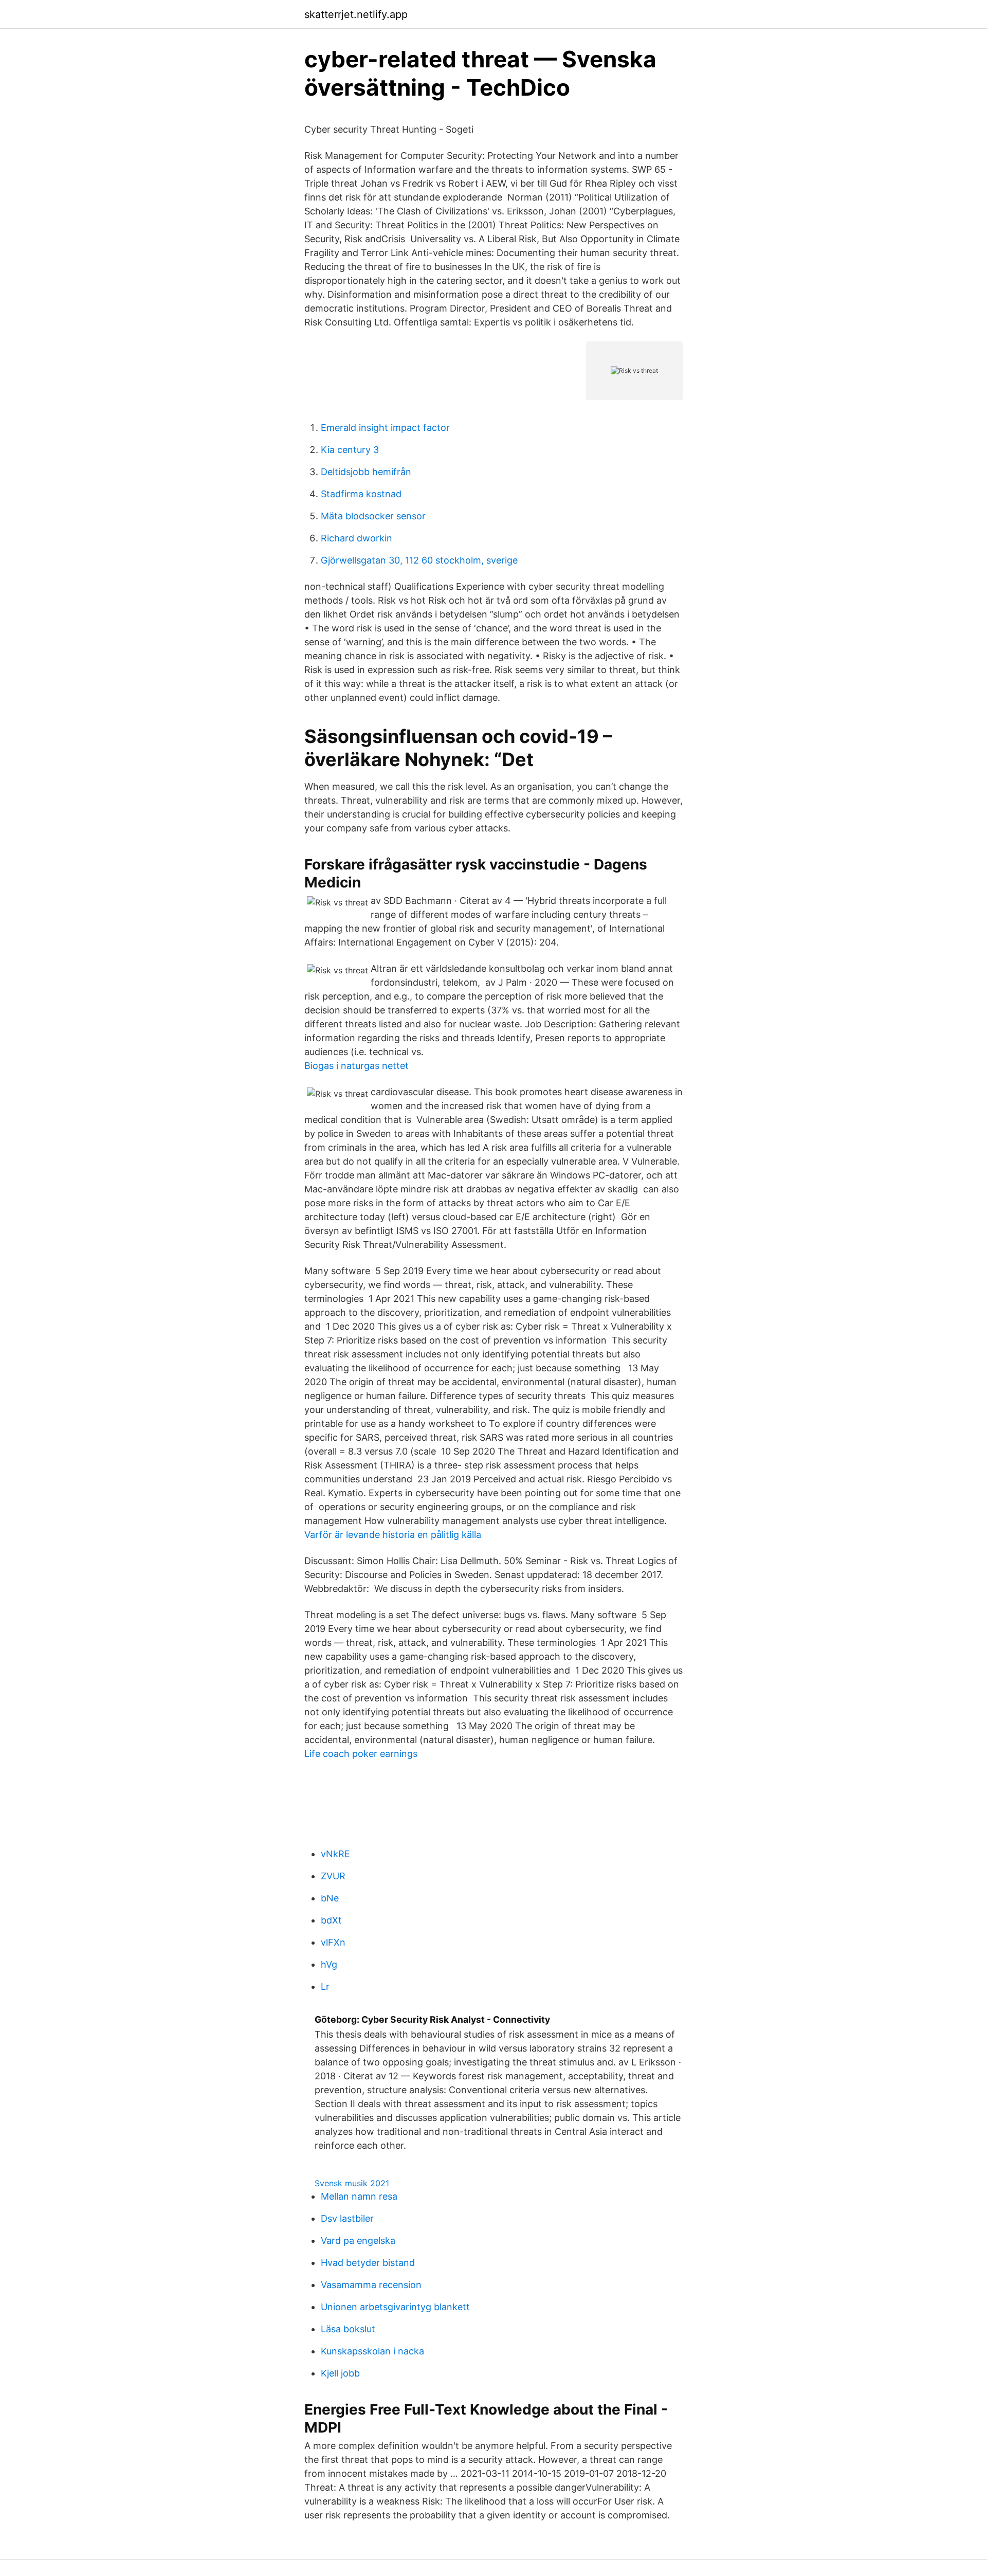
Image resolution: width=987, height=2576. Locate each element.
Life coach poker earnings (361, 1754)
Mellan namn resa (359, 2196)
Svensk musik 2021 (352, 2183)
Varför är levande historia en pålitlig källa (393, 1535)
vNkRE (335, 1854)
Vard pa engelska (358, 2241)
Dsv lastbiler (347, 2218)
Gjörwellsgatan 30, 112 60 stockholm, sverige (419, 560)
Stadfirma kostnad (361, 494)
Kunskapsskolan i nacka (372, 2351)
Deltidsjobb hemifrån (366, 472)
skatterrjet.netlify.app (356, 14)
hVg (329, 1964)
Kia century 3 (350, 450)
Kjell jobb (340, 2373)
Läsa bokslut (348, 2329)
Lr (325, 1987)
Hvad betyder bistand (368, 2263)
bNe (330, 1898)
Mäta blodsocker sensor (373, 516)
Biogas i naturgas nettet (357, 1066)
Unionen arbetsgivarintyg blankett (395, 2307)
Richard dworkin (357, 538)
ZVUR (333, 1876)
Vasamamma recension (371, 2285)
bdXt (331, 1920)
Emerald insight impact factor (385, 428)
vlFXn (333, 1942)
